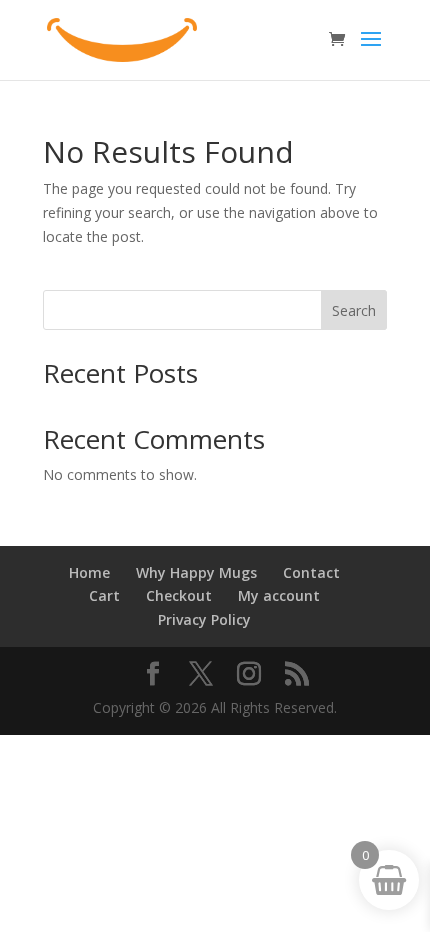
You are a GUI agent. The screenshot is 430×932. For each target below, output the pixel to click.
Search (354, 310)
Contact (311, 572)
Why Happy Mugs (196, 572)
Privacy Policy (204, 619)
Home (89, 572)
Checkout (179, 595)
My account (279, 595)
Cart (104, 595)
